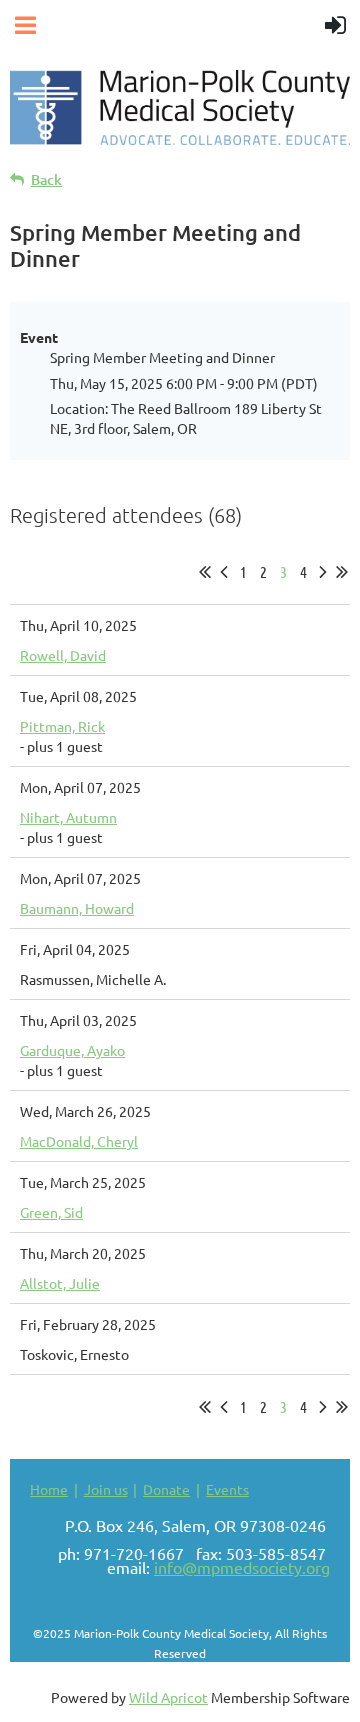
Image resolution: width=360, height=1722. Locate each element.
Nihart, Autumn (68, 817)
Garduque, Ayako (72, 1050)
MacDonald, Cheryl (79, 1141)
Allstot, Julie (60, 1283)
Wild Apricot (168, 1697)
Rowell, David (63, 655)
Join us (106, 1489)
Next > (323, 572)
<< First (205, 572)
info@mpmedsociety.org (242, 1567)
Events (227, 1489)
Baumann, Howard (77, 908)
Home (49, 1489)
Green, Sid (51, 1212)
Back (46, 179)
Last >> (342, 572)
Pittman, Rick (62, 726)
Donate (166, 1489)
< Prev (224, 572)
